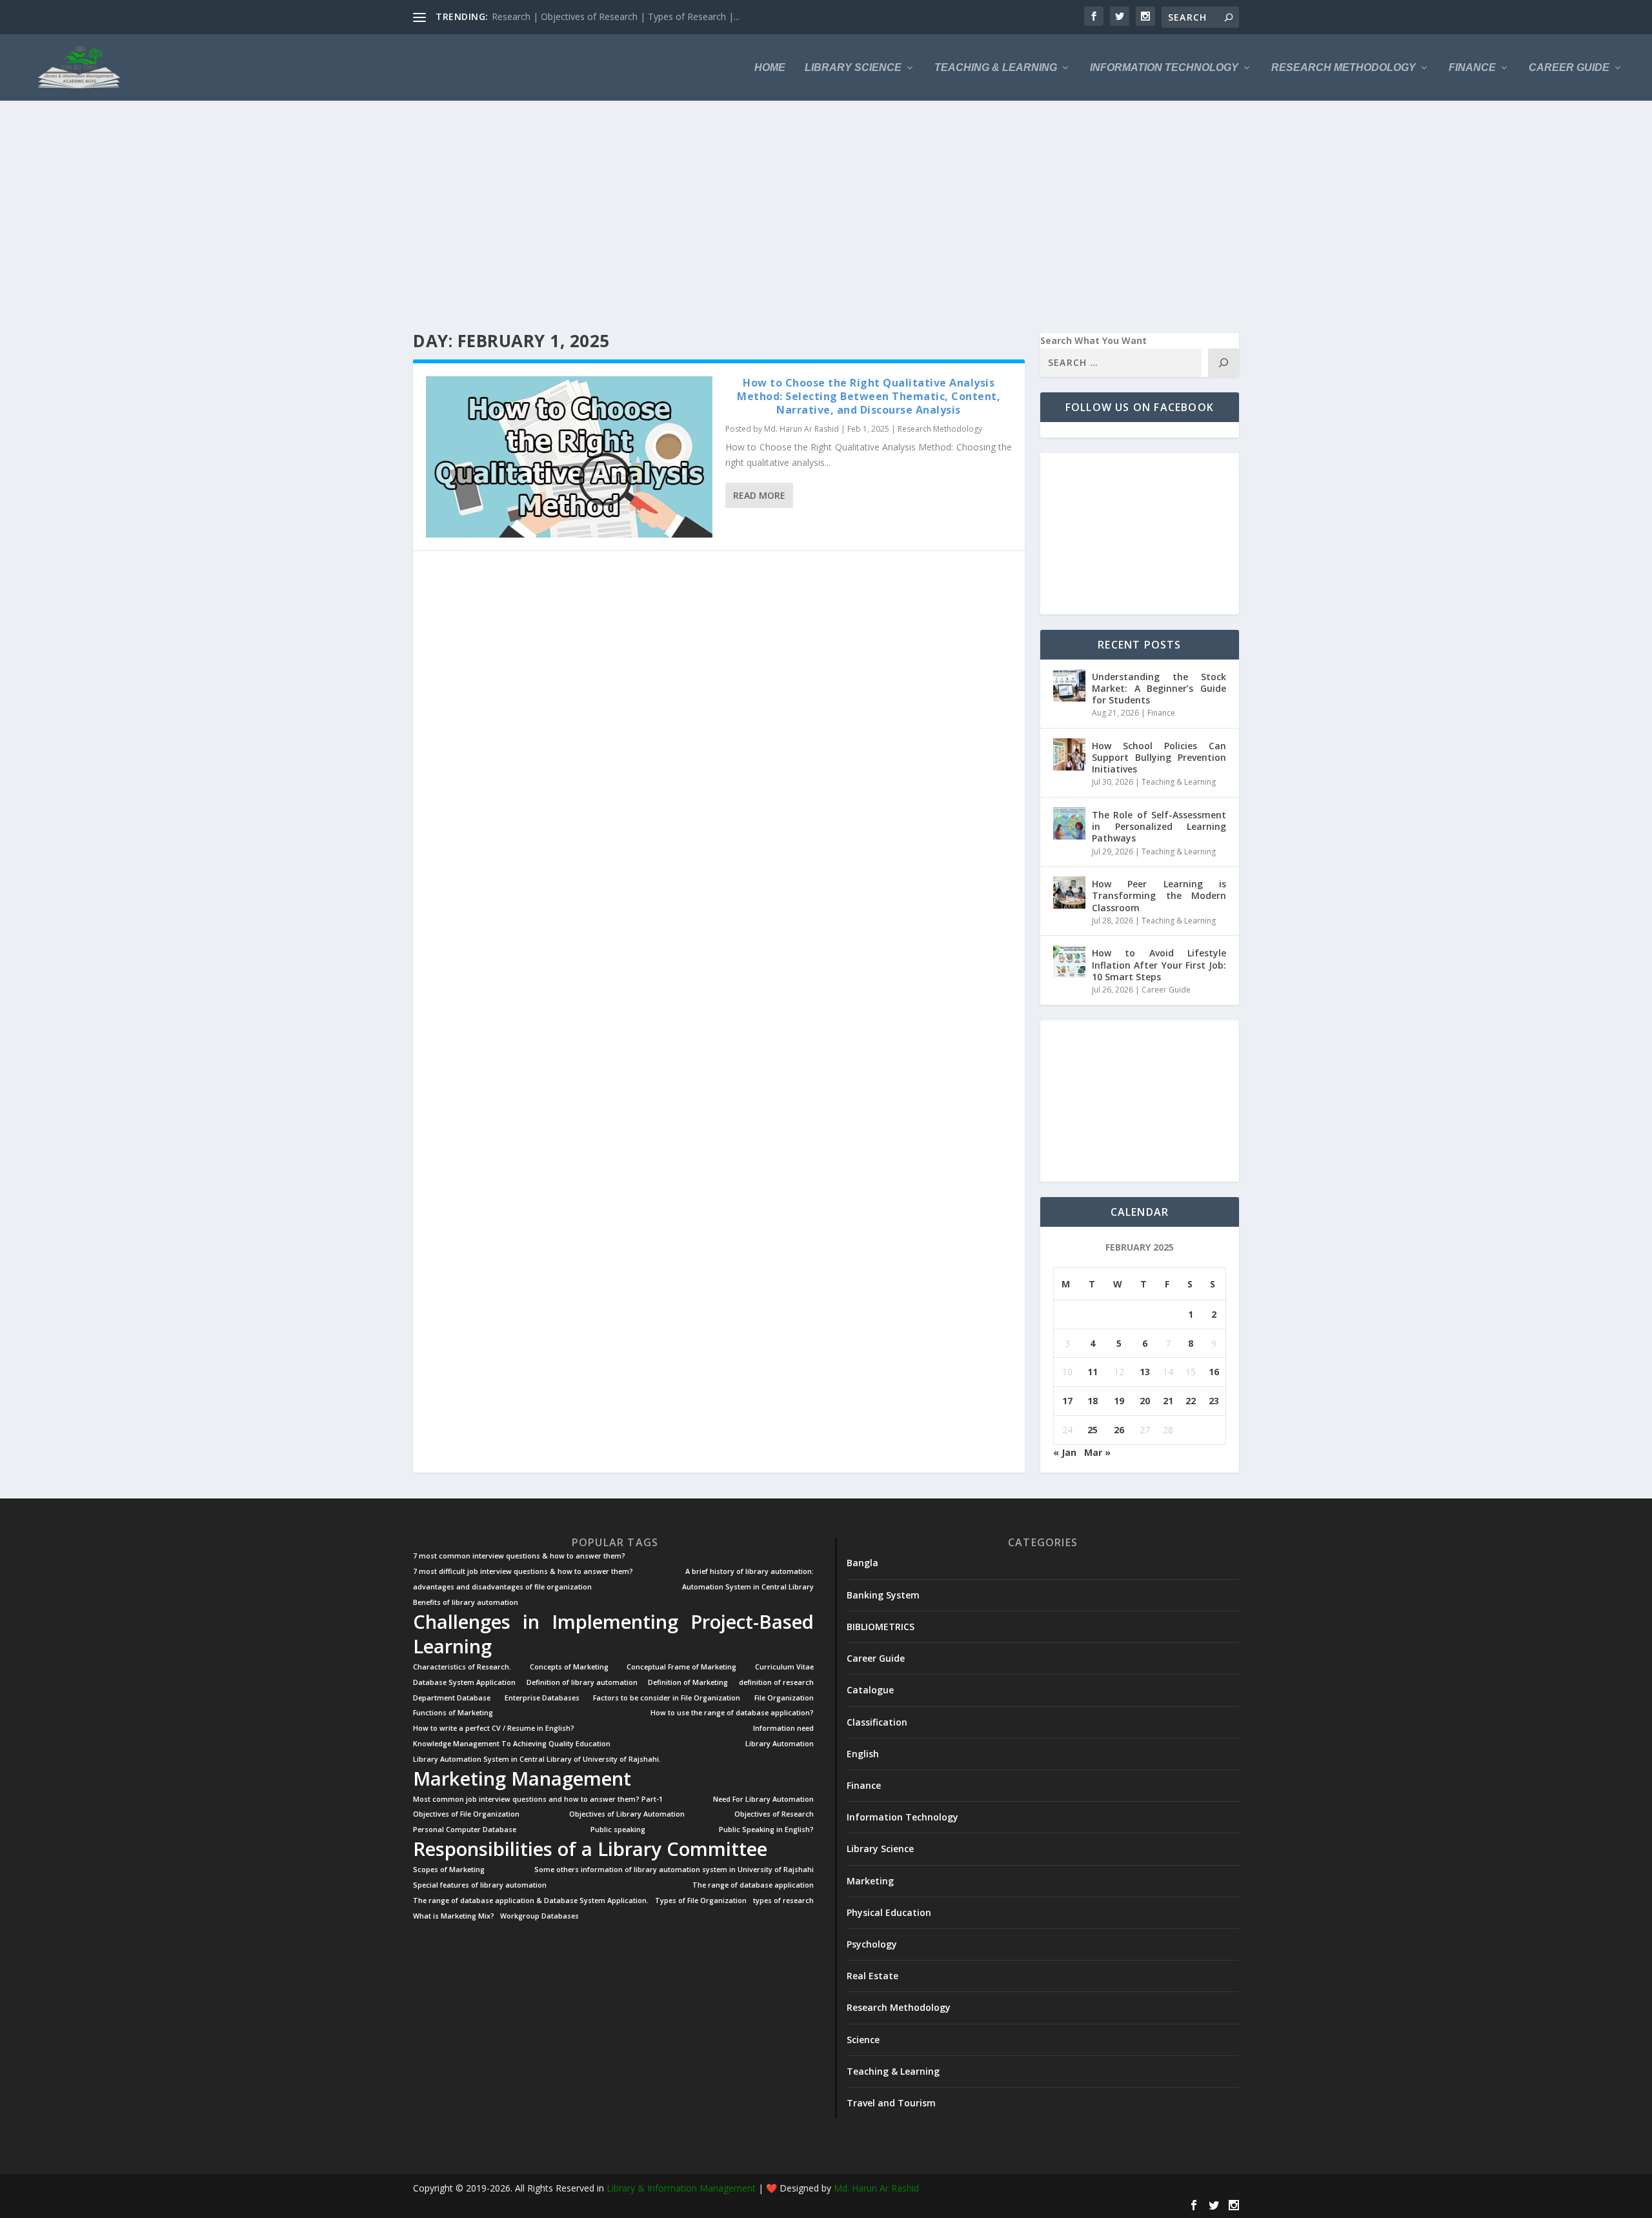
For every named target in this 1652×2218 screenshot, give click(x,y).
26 (1119, 1430)
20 (1145, 1401)
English (863, 1754)
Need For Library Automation (763, 1800)
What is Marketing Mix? (454, 1916)
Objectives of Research (774, 1814)
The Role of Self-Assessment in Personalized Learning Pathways (1159, 826)
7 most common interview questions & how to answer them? (519, 1556)
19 (1119, 1401)
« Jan (1065, 1452)
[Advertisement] (800, 217)
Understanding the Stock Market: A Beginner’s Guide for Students (1159, 688)
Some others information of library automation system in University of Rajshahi (674, 1870)
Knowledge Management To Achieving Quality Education (512, 1744)
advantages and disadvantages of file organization (502, 1587)
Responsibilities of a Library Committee (590, 1849)
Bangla (862, 1563)
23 (1214, 1401)
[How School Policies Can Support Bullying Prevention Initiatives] (1069, 754)
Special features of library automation (480, 1885)
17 (1067, 1401)
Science (863, 2040)
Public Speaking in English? (766, 1830)
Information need (783, 1729)
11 (1093, 1372)
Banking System (883, 1595)
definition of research (776, 1683)
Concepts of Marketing (569, 1667)
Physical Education (889, 1912)
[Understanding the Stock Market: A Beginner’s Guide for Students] (1069, 685)
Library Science (853, 68)
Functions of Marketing (453, 1713)
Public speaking (618, 1830)
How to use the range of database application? (732, 1713)
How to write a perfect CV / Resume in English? (494, 1729)
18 (1093, 1401)
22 (1191, 1401)
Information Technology (1164, 68)
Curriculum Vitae (784, 1667)
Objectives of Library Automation (627, 1814)
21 (1168, 1401)
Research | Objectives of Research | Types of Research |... (616, 16)
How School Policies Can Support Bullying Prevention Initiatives (1159, 757)
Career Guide (1569, 68)
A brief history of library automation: (750, 1572)
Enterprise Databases (542, 1698)
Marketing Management (522, 1779)
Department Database (452, 1698)
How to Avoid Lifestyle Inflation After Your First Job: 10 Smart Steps (1159, 964)
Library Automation (780, 1744)
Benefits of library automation (466, 1603)
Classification (877, 1722)
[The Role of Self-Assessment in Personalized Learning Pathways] (1069, 823)
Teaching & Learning (996, 68)
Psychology (872, 1944)
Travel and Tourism (891, 2103)
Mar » (1097, 1452)
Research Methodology (1344, 68)
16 (1214, 1372)
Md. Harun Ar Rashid (801, 429)
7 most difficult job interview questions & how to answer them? (523, 1572)
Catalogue (870, 1690)
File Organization (784, 1698)
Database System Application (464, 1683)
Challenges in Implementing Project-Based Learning (613, 1634)
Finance (1472, 68)
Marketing (870, 1881)
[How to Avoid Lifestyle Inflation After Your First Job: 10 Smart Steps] (1069, 962)
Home (770, 68)
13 (1145, 1372)
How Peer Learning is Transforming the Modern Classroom (1159, 895)
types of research (783, 1901)
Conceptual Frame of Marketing (681, 1667)
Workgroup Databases (539, 1916)
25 (1093, 1430)
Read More (759, 495)
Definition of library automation (582, 1683)
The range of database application (753, 1885)
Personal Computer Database (465, 1830)
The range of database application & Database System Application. (531, 1901)
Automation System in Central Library (748, 1587)
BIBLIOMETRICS (881, 1627)
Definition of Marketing (688, 1683)
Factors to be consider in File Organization (667, 1698)
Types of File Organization (701, 1901)
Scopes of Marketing (449, 1870)
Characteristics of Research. (462, 1667)
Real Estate (872, 1976)
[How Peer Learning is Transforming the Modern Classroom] (1069, 892)
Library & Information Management (681, 2188)
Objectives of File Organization (466, 1814)
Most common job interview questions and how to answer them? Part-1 (538, 1800)
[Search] (1224, 363)
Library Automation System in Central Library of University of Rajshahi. (537, 1759)
